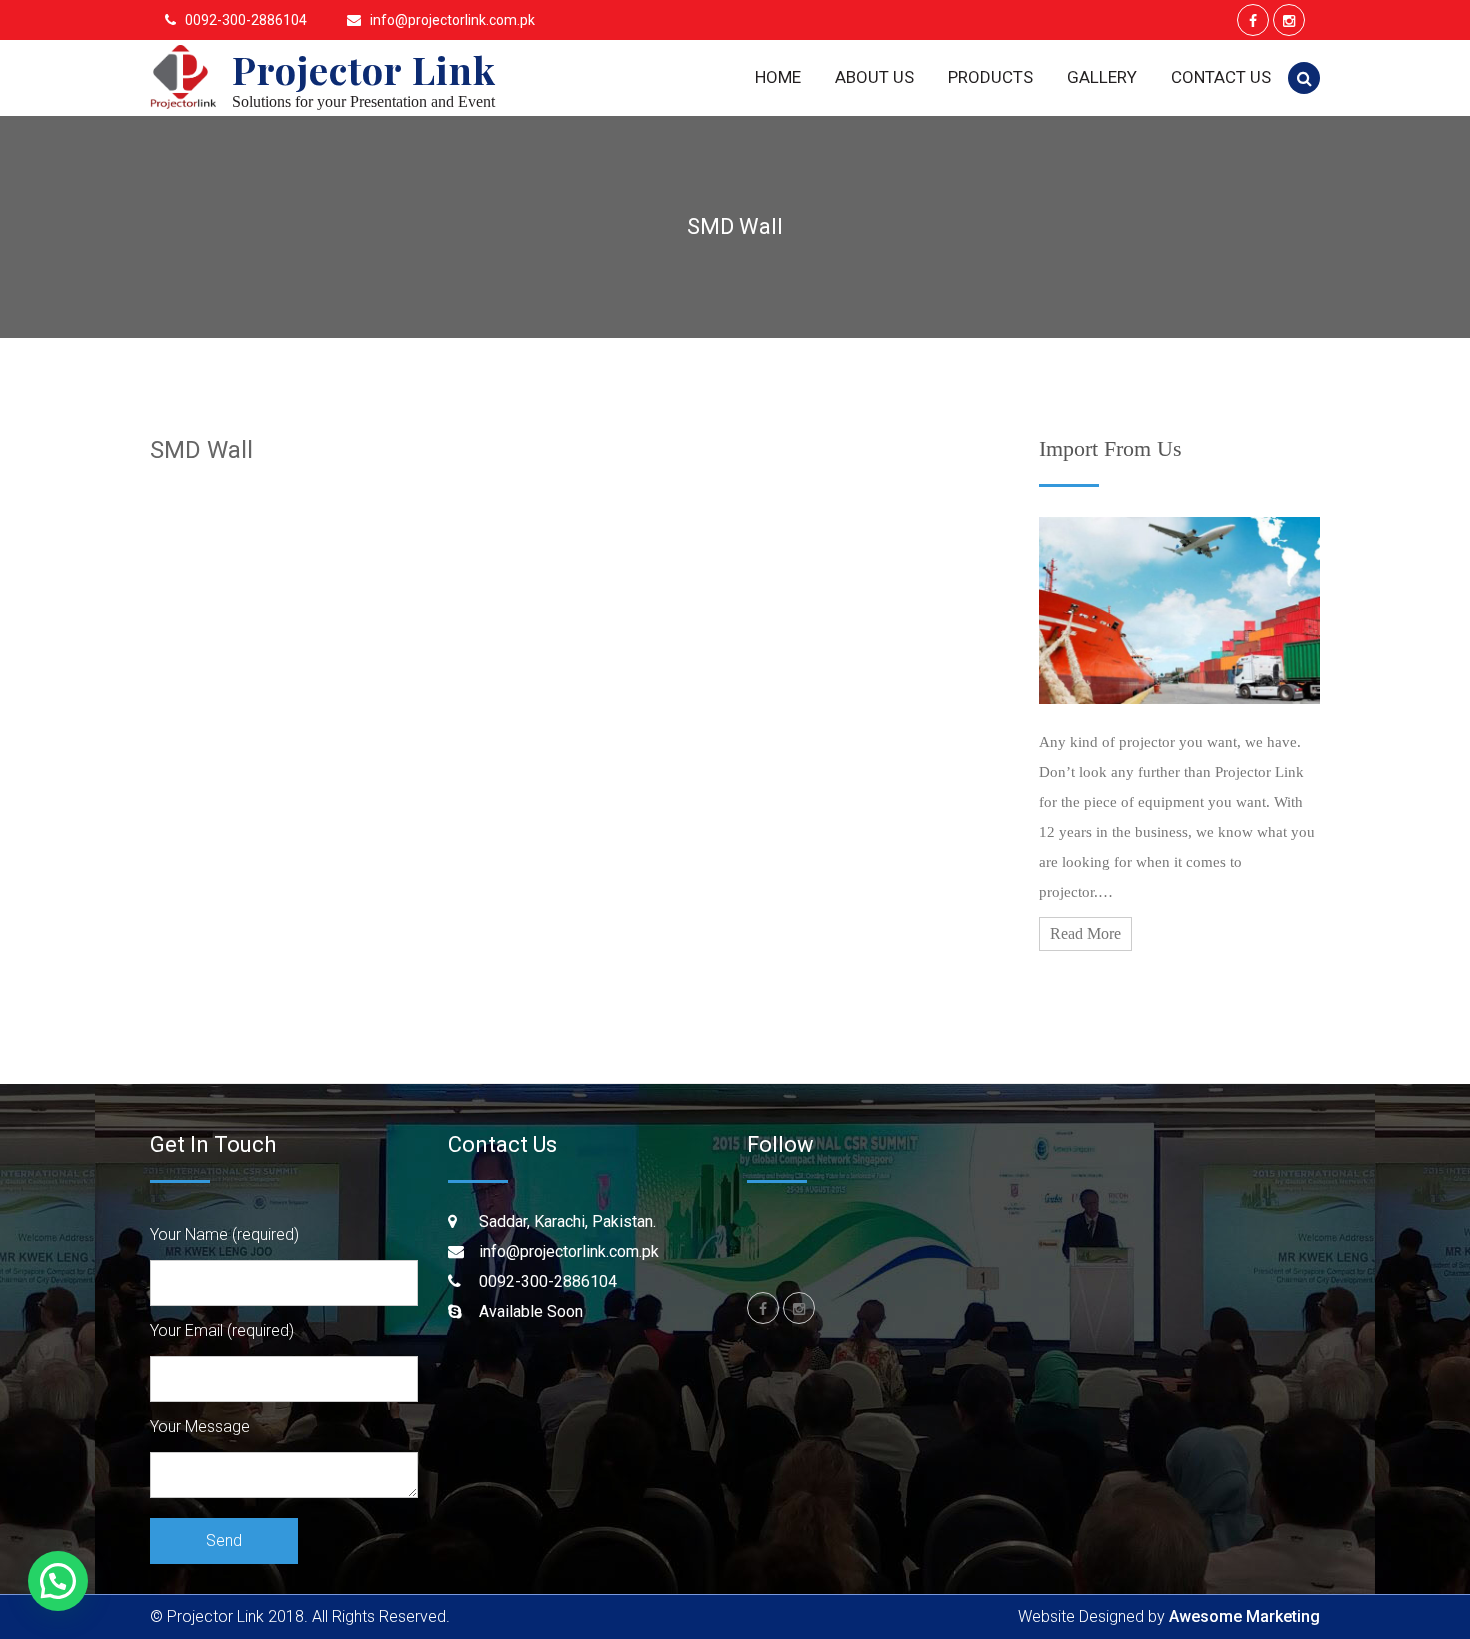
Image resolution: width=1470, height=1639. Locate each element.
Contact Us (1221, 77)
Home (778, 77)
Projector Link (364, 69)
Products (990, 77)
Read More (1085, 933)
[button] (58, 1581)
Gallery (1102, 77)
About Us (874, 77)
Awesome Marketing (1244, 1616)
